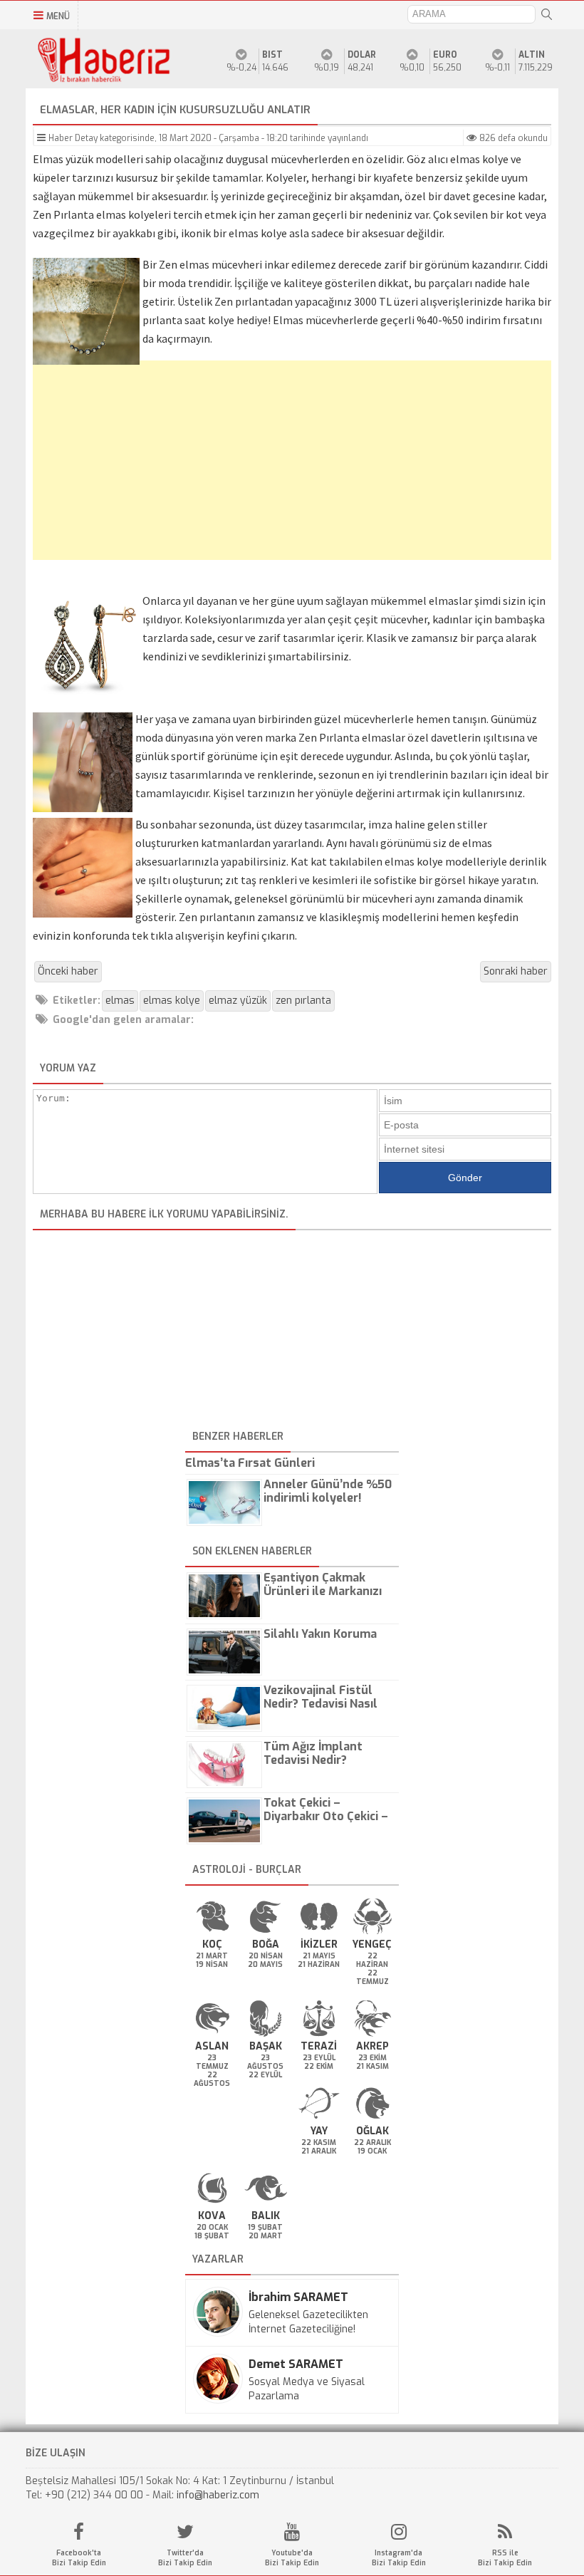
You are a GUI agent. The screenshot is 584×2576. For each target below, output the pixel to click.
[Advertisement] (292, 467)
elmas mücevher (219, 264)
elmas (120, 1001)
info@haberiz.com (218, 2495)
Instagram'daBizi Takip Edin (399, 2558)
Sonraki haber (516, 971)
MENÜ (58, 16)
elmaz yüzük (238, 1001)
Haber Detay (73, 138)
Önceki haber (68, 971)
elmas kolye (414, 861)
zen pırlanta (303, 1001)
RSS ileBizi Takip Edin (505, 2558)
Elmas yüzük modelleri (88, 159)
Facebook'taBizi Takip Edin (79, 2558)
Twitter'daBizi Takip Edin (185, 2558)
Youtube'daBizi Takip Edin (292, 2558)
